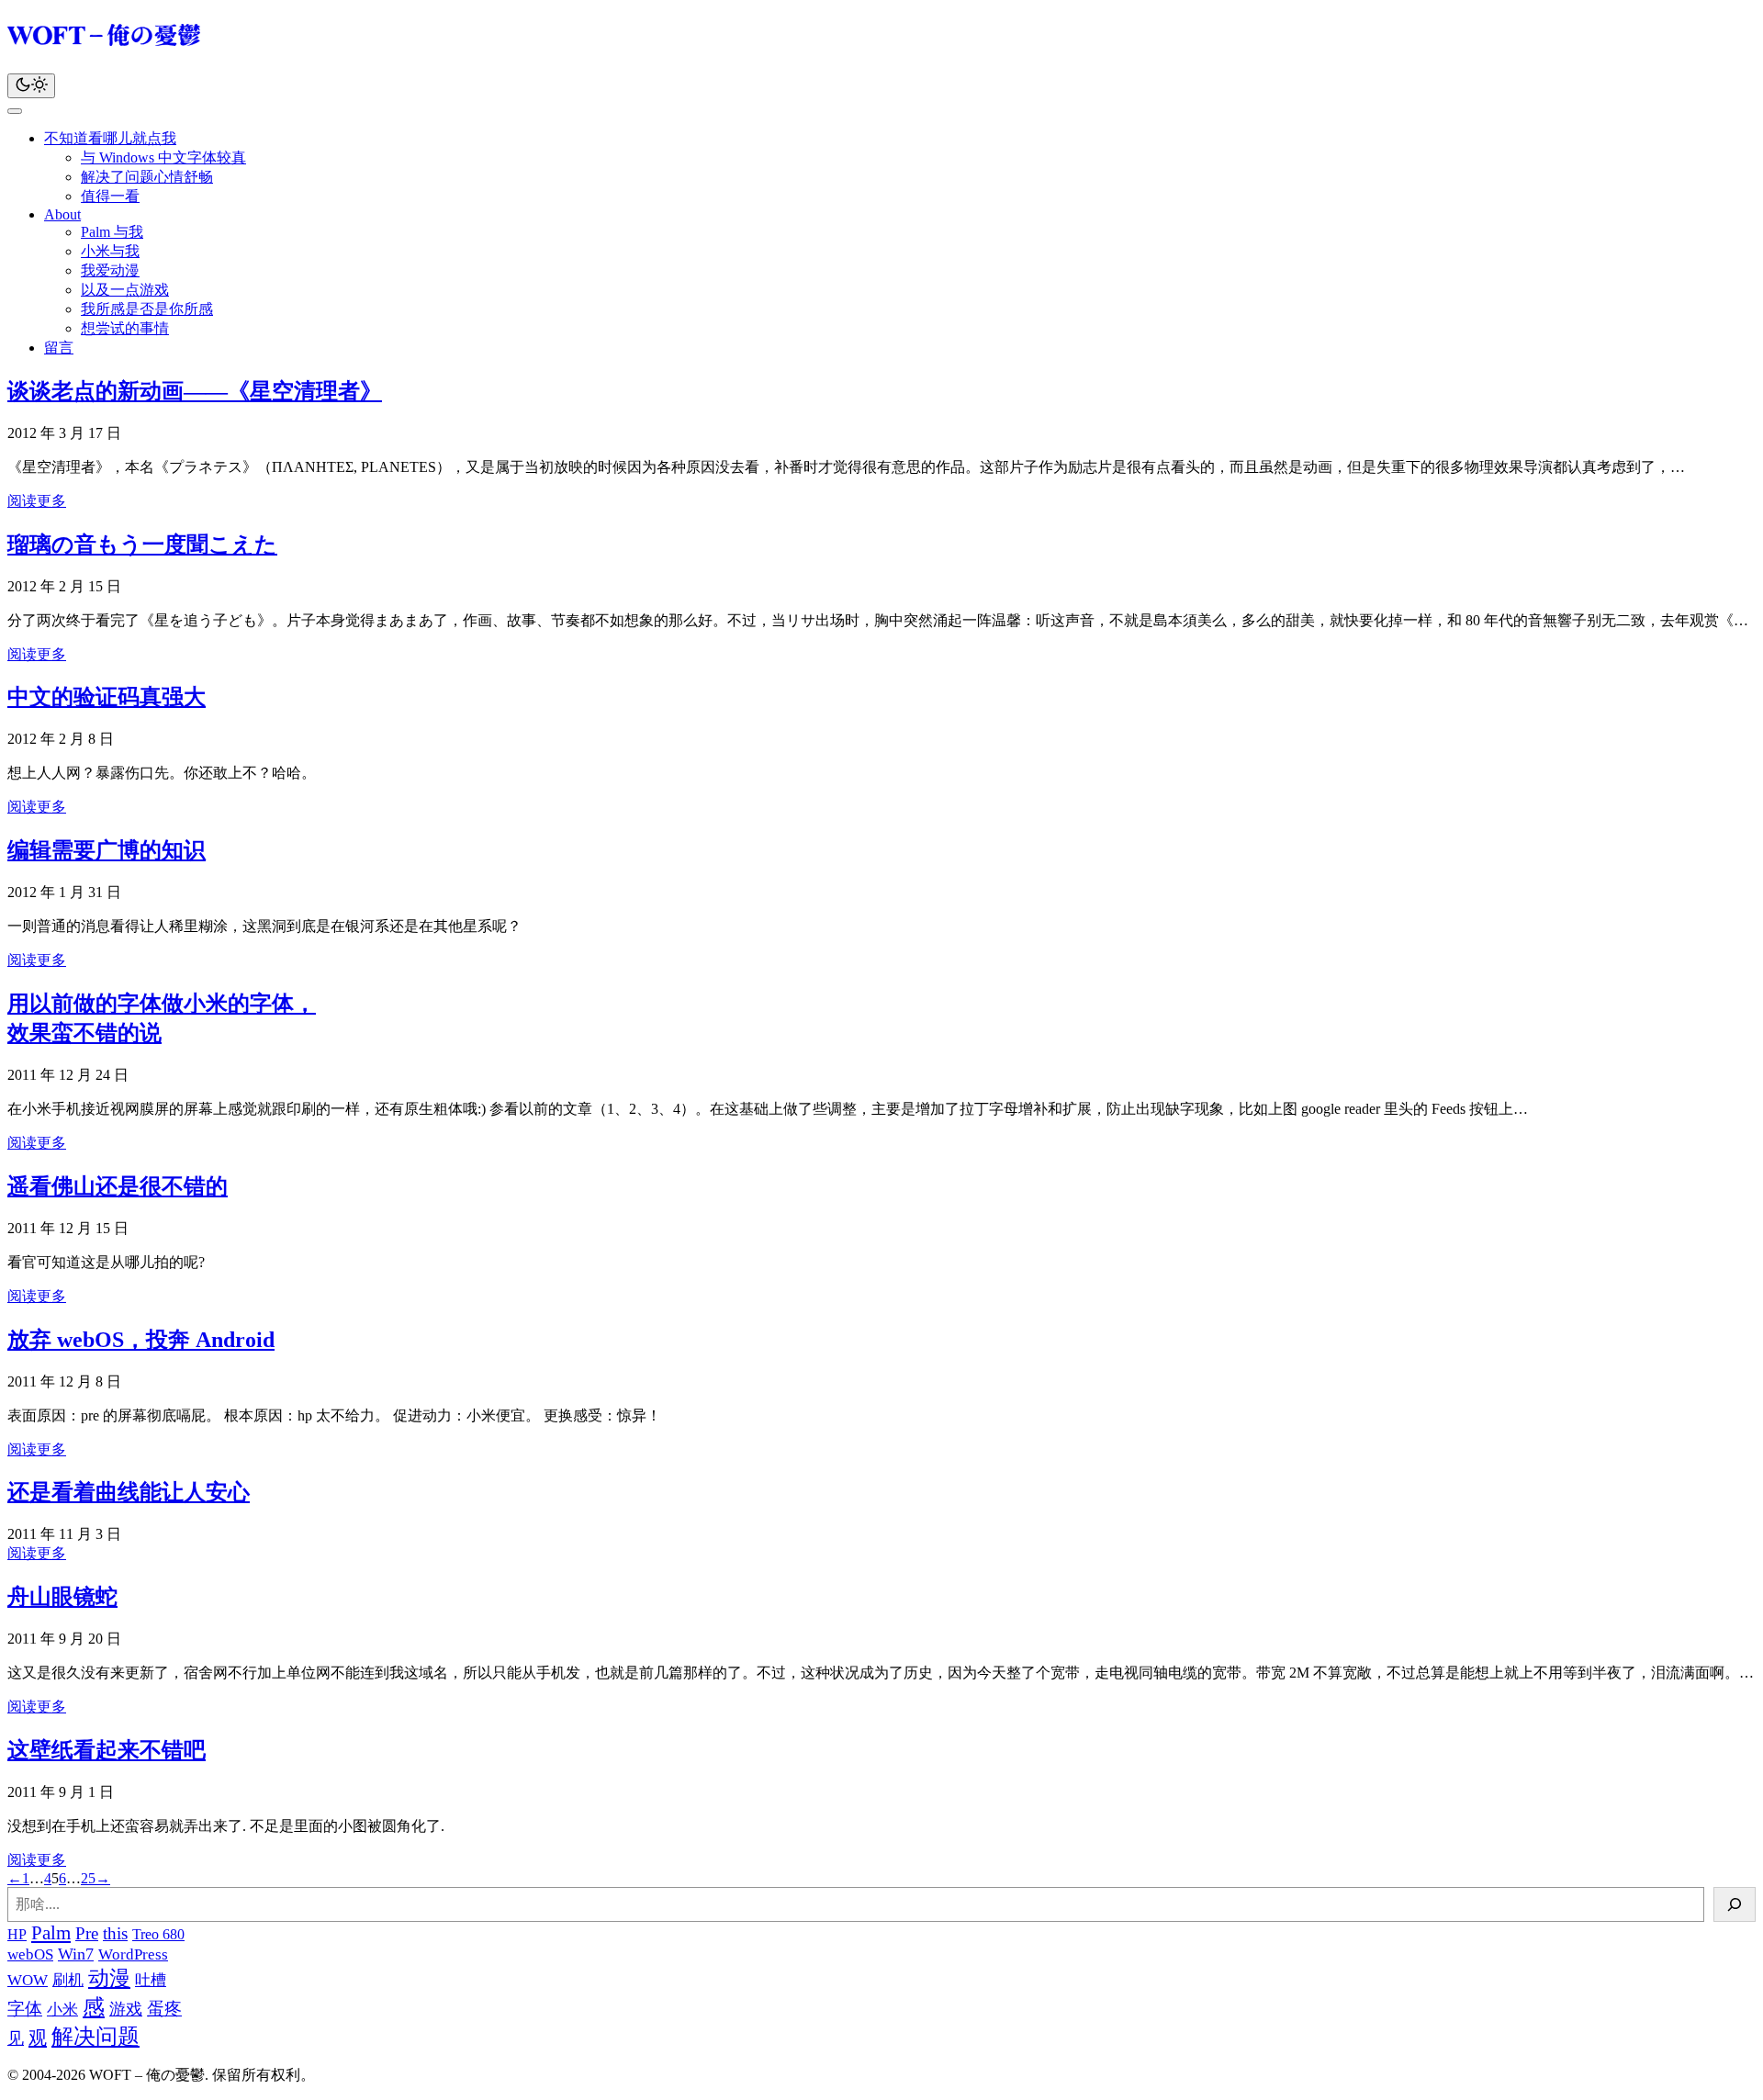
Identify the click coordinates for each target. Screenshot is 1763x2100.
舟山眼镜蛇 (62, 1597)
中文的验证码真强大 (107, 697)
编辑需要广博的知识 (107, 850)
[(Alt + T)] (31, 86)
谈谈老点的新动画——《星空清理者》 (195, 391)
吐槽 (151, 1980)
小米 (62, 2010)
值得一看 (110, 196)
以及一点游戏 (125, 290)
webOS (30, 1954)
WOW (28, 1980)
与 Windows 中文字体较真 (163, 157)
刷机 (68, 1980)
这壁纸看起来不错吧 (107, 1750)
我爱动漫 (110, 270)
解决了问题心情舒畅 (147, 177)
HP (17, 1934)
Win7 (76, 1954)
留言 (59, 348)
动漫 (109, 1978)
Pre (87, 1933)
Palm (51, 1933)
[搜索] (1735, 1904)
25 (88, 1878)
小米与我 (110, 251)
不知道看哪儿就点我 (110, 138)
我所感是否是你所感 (147, 309)
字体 (25, 2009)
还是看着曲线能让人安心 (129, 1492)
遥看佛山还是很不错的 (118, 1186)
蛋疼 (164, 2009)
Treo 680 (158, 1934)
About (62, 214)
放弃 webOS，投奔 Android (141, 1340)
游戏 (126, 2009)
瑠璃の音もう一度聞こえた (142, 545)
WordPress (133, 1954)
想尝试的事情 (125, 328)
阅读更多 (37, 501)
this (115, 1933)
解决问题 (95, 2037)
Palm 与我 (112, 232)
